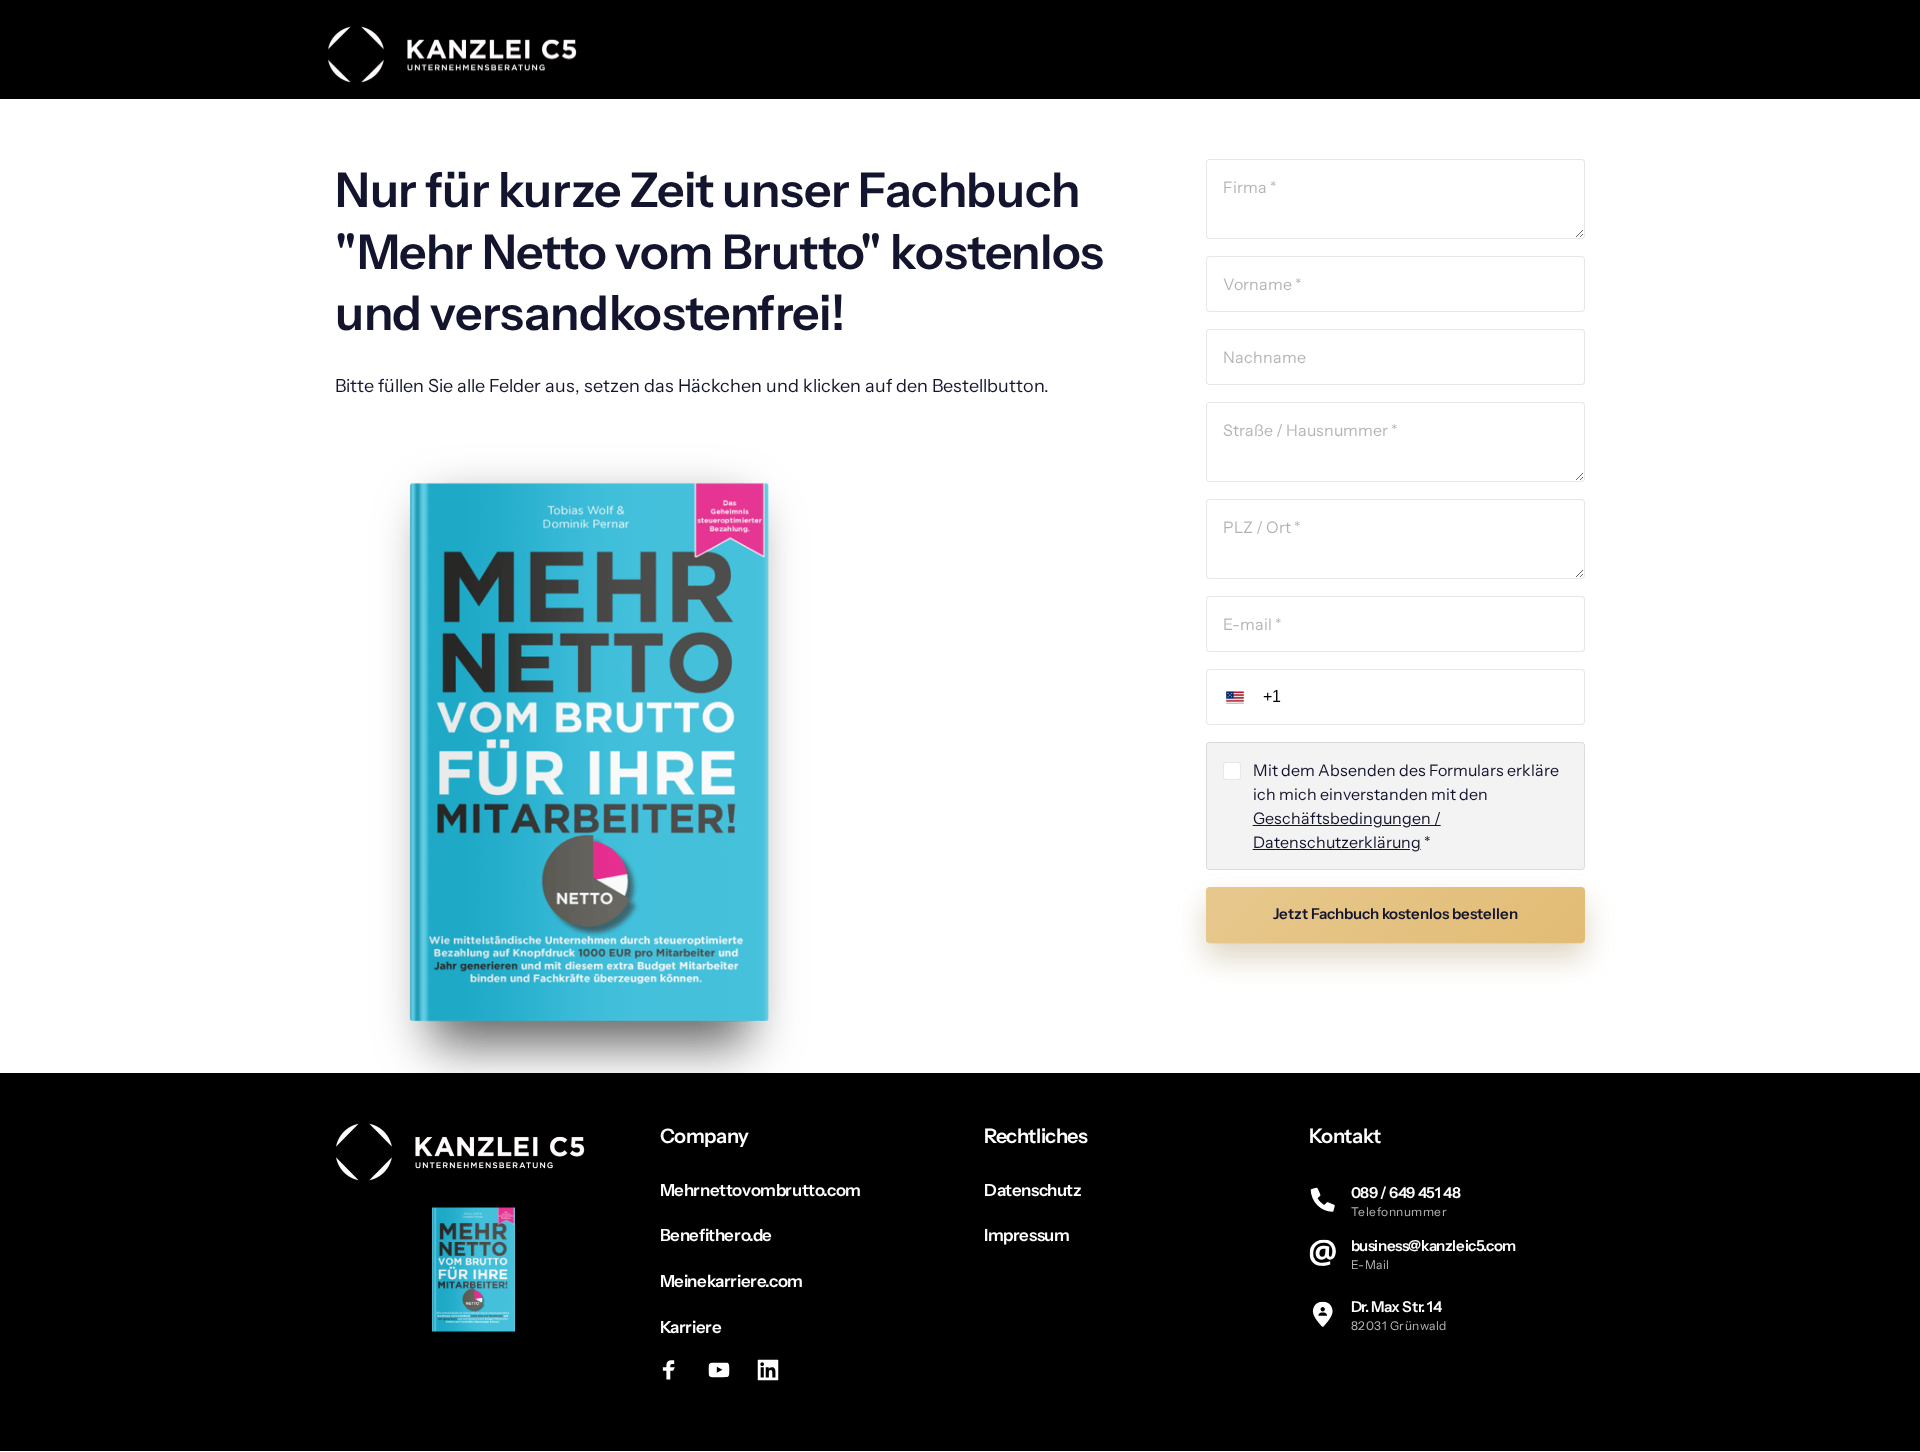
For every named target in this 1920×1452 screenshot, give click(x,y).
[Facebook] (677, 1370)
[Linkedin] (776, 1370)
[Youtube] (726, 1370)
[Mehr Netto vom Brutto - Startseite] (452, 54)
